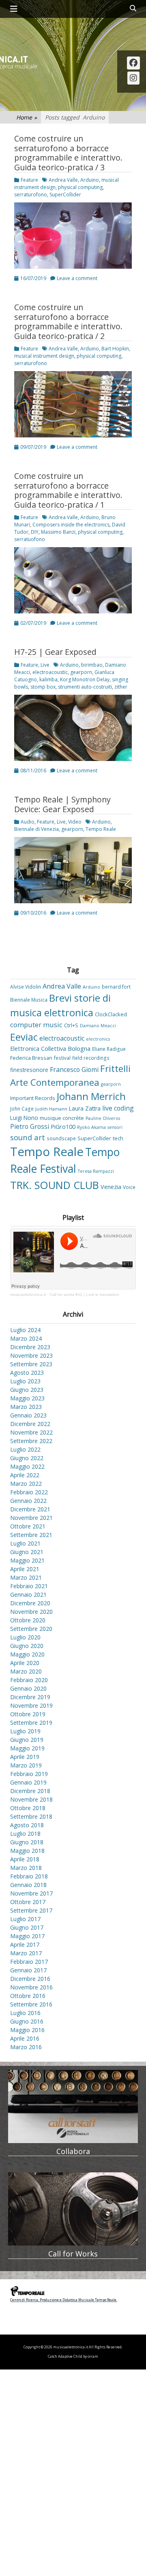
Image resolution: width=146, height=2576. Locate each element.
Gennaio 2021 (28, 1595)
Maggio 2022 (27, 1466)
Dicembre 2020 (30, 1603)
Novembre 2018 (31, 1799)
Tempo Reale (101, 829)
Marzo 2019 (26, 1765)
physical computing (80, 187)
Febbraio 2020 (29, 1680)
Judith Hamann (51, 1109)
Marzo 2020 (26, 1671)
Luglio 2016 (25, 2013)
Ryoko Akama (91, 1127)
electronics (98, 1039)
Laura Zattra (85, 1108)
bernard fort (116, 987)
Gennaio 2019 (28, 1782)
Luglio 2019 (25, 1731)
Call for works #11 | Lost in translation (84, 1295)
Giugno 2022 (27, 1458)
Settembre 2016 (31, 2004)
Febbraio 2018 (29, 1876)
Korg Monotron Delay (85, 679)
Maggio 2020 (27, 1654)
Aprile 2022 (25, 1475)
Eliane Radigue (109, 1049)
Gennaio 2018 (28, 1885)
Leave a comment (77, 278)
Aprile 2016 (25, 2038)
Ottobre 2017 (28, 1902)
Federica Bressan (31, 1058)
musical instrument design (44, 356)
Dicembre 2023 (30, 1347)
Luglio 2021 (25, 1543)
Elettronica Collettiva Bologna (50, 1049)
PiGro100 (63, 1127)
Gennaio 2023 (28, 1415)
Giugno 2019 (27, 1740)
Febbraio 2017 (29, 1962)
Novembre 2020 (31, 1612)
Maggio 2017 (27, 1936)
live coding (118, 1108)
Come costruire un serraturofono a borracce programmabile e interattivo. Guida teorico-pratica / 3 (68, 153)
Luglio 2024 (25, 1330)
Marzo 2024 (26, 1338)
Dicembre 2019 (30, 1697)
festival (62, 1058)
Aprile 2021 (25, 1569)
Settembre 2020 (31, 1629)
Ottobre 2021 (28, 1526)
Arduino (90, 180)
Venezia (111, 1187)
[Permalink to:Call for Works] (73, 2209)
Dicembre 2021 (30, 1509)
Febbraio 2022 (29, 1492)
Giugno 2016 (27, 2021)
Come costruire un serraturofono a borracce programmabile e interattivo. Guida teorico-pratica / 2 (68, 322)
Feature (29, 180)
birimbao (92, 665)
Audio (28, 822)
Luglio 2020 (25, 1637)
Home (27, 117)
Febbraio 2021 (29, 1586)
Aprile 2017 (25, 1944)
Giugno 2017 (27, 1927)
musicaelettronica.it (28, 1295)
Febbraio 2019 (29, 1774)
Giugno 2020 (27, 1646)
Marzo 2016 (26, 2047)
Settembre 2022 (31, 1441)
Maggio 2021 (27, 1560)
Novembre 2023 (31, 1355)
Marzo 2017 (26, 1953)
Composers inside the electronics (71, 525)
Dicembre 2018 (30, 1791)
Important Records (33, 1098)
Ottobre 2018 (28, 1808)
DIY (35, 532)
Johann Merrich (91, 1096)
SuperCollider (65, 195)
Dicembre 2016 (30, 1979)
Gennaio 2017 (28, 1970)
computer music (36, 1025)
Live (45, 665)
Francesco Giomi (74, 1070)
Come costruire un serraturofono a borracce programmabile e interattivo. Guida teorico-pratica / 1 (68, 490)
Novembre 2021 (31, 1518)
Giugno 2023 (27, 1390)
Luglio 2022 (25, 1449)
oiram (93, 2356)
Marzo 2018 (26, 1868)
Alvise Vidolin (26, 987)
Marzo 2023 (26, 1407)
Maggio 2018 (27, 1851)
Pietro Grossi (30, 1126)
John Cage (22, 1109)
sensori (115, 1127)
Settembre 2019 (31, 1723)
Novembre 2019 (31, 1705)
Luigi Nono (24, 1118)
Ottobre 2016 (28, 1996)
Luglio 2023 (25, 1381)
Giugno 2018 (27, 1842)
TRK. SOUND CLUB (55, 1185)
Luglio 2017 (25, 1919)
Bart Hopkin (115, 349)
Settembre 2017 (31, 1910)
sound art (28, 1137)
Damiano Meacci (98, 1026)
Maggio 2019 (27, 1748)
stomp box (43, 687)
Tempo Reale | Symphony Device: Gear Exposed (62, 804)
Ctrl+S (71, 1025)
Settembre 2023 (31, 1364)
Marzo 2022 (26, 1484)
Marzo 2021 (26, 1577)
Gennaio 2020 (28, 1688)
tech (118, 1138)
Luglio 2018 (25, 1834)
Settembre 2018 (31, 1816)
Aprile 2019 (25, 1757)
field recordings (91, 1058)
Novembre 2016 (31, 1987)
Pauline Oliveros (103, 1118)
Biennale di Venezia (36, 829)
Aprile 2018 (25, 1859)
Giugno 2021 (27, 1552)
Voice (129, 1187)
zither (121, 687)
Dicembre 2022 (30, 1424)
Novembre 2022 (31, 1432)
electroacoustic (50, 672)
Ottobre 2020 (28, 1620)
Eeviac (24, 1037)
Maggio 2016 (27, 2030)
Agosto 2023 (27, 1373)
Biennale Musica (29, 1000)
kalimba (48, 679)
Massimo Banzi (58, 532)
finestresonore (29, 1070)
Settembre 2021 (31, 1535)
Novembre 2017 (31, 1893)
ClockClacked (111, 1014)
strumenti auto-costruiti (85, 687)
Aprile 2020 (25, 1663)
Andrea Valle (63, 180)
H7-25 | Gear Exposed (55, 652)
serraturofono (31, 195)
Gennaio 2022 (28, 1501)
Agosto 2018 (27, 1825)
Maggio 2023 (27, 1398)
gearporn (81, 672)
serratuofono (30, 539)
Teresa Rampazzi (96, 1171)
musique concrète (62, 1118)
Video (75, 822)
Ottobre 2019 (28, 1714)
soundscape (61, 1138)
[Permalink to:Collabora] (73, 2106)
